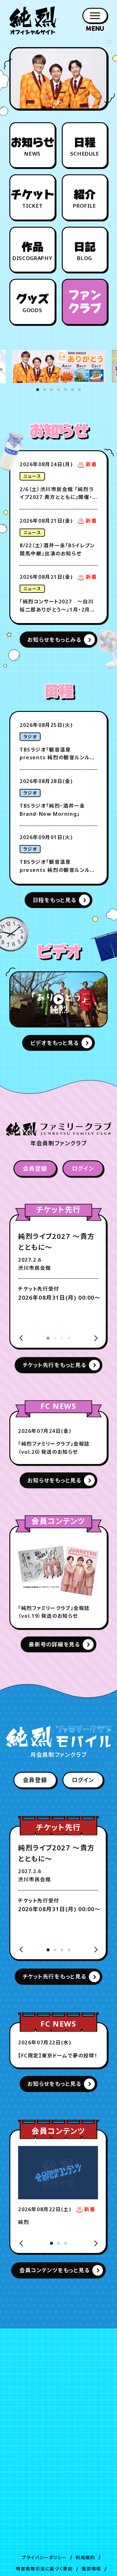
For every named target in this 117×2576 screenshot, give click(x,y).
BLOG (85, 251)
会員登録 (35, 1168)
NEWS (32, 147)
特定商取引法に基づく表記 (44, 2569)
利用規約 (85, 2557)
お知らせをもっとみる (54, 640)
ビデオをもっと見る (55, 1043)
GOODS (32, 304)
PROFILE (85, 199)
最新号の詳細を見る (54, 1644)
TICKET (32, 199)
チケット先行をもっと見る (55, 1365)
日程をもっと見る (55, 900)
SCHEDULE (85, 147)
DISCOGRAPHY (32, 251)
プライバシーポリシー (44, 2557)
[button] (38, 390)
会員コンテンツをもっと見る (54, 2270)
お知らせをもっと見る (54, 1480)
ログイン (83, 1168)
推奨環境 (91, 2569)
